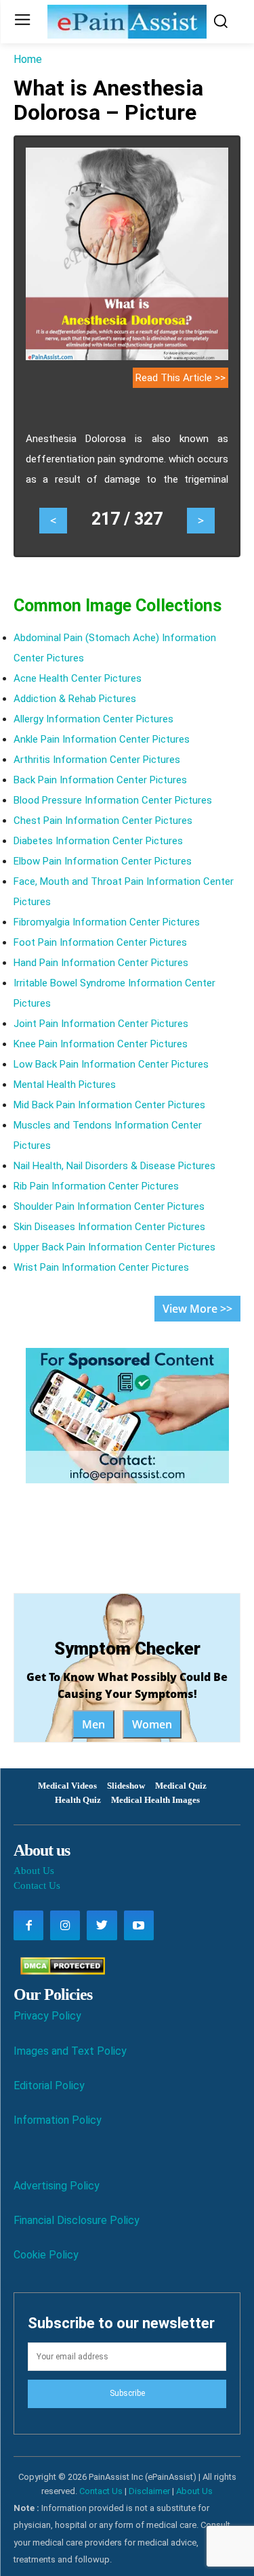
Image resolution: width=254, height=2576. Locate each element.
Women (152, 1724)
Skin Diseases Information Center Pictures (109, 1227)
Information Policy (58, 2120)
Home (28, 59)
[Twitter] (102, 1925)
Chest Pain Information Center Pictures (103, 821)
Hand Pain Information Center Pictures (101, 963)
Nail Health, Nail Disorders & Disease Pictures (114, 1166)
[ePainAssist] (127, 22)
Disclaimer (149, 2491)
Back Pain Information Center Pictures (100, 780)
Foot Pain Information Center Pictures (100, 942)
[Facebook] (28, 1925)
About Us (34, 1871)
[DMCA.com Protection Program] (59, 1971)
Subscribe (127, 2393)
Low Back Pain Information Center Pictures (111, 1064)
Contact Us (37, 1885)
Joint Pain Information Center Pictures (101, 1024)
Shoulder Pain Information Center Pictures (109, 1206)
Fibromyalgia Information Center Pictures (107, 922)
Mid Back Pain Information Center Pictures (109, 1105)
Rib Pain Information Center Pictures (96, 1186)
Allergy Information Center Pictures (93, 719)
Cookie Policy (46, 2255)
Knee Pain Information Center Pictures (101, 1044)
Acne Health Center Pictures (78, 678)
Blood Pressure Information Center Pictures (113, 800)
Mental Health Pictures (65, 1085)
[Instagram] (65, 1925)
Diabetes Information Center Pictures (98, 841)
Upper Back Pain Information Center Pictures (114, 1247)
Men (93, 1724)
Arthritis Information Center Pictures (97, 760)
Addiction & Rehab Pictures (75, 699)
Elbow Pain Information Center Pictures (103, 861)
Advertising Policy (57, 2186)
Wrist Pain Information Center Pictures (101, 1267)
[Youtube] (139, 1925)
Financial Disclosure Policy (77, 2220)
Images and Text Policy (70, 2051)
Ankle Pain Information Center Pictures (102, 739)
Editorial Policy (49, 2086)
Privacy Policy (47, 2016)
